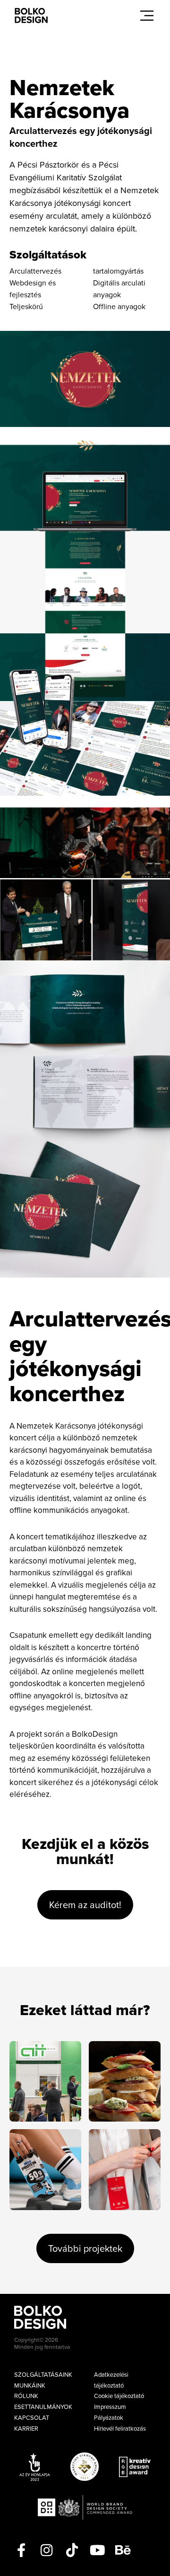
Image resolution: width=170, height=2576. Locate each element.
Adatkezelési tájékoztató (111, 2380)
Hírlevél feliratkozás (120, 2428)
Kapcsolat (32, 2417)
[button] (147, 16)
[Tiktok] (72, 2550)
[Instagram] (47, 2550)
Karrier (26, 2428)
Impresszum (110, 2407)
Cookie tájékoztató (119, 2396)
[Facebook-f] (21, 2550)
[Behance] (123, 2550)
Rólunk (26, 2396)
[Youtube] (98, 2550)
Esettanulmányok (43, 2407)
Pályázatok (109, 2417)
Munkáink (30, 2385)
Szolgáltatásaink (43, 2374)
